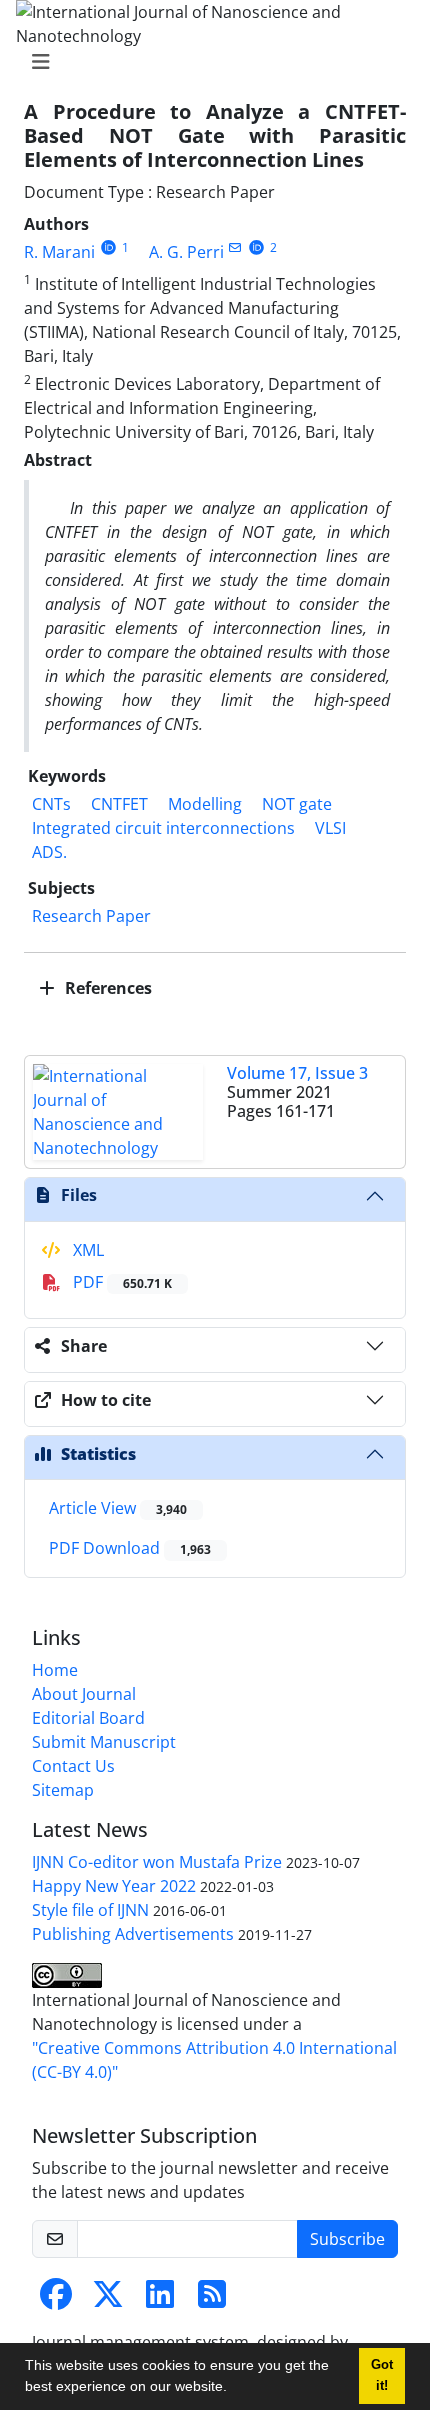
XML (86, 1250)
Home (55, 1670)
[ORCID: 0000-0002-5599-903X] (108, 247)
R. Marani (59, 252)
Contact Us (73, 1766)
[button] (234, 2389)
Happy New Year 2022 (114, 1886)
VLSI (330, 828)
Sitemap (63, 1790)
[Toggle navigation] (209, 62)
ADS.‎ (49, 852)
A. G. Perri (186, 252)
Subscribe (347, 2239)
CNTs (51, 804)
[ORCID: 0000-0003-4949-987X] (256, 247)
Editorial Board (88, 1718)
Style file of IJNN (90, 1910)
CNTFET (119, 804)
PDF (120, 1282)
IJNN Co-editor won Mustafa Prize (157, 1862)
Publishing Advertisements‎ (133, 1934)
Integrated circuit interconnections (163, 828)
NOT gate (297, 804)
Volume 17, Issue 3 (297, 1073)
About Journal (84, 1694)
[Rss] (212, 2300)
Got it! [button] (382, 2375)
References (106, 988)
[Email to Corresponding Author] (235, 247)
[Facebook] (56, 2300)
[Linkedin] (160, 2300)
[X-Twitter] (108, 2300)
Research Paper (91, 916)
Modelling (205, 804)
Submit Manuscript (104, 1742)
